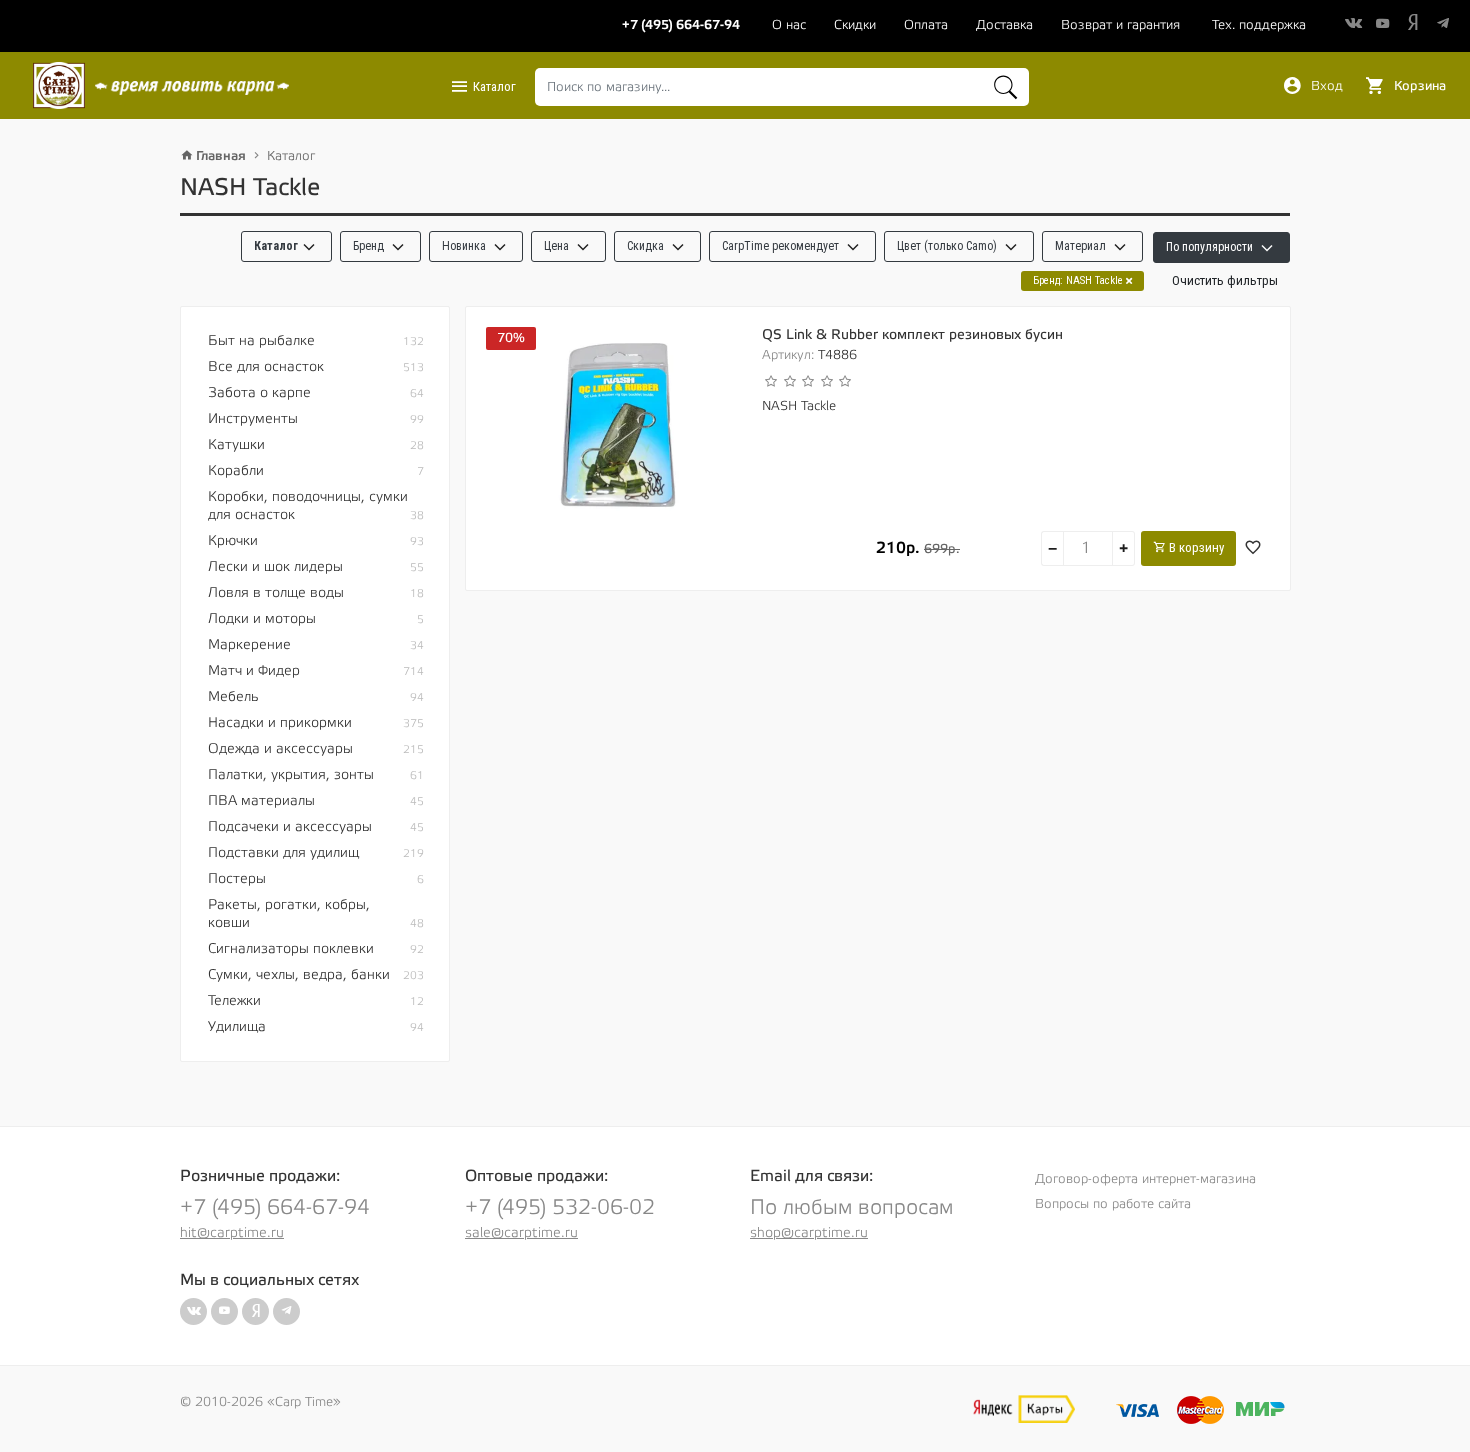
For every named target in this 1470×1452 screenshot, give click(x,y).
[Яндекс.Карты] (1024, 1409)
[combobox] (782, 87)
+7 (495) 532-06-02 (560, 1207)
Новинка (465, 246)
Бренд (370, 246)
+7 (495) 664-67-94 (275, 1207)
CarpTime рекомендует (782, 246)
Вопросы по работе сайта (1113, 1204)
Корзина (1418, 86)
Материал (1082, 246)
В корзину (1195, 547)
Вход (1325, 86)
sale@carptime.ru (521, 1233)
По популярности (1211, 247)
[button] (286, 246)
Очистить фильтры (1225, 280)
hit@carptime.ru (232, 1233)
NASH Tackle (799, 406)
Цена (558, 246)
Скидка (647, 246)
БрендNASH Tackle (1079, 280)
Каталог (493, 86)
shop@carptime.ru (809, 1233)
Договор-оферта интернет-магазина (1145, 1179)
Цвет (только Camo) (948, 246)
